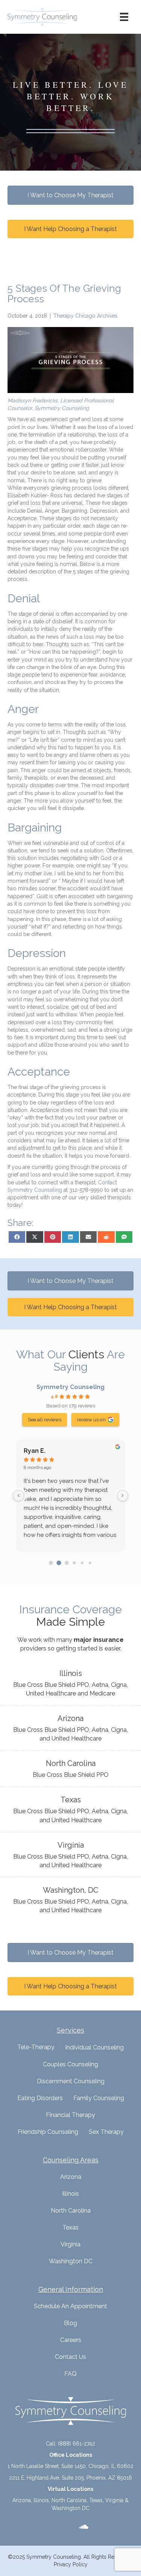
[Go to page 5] (90, 1563)
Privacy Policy (71, 2564)
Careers (71, 2340)
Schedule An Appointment (70, 2306)
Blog (70, 2323)
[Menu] (124, 17)
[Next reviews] (123, 1496)
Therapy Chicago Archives (86, 316)
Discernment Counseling (71, 2081)
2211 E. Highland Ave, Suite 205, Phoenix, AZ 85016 (70, 2478)
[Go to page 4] (82, 1563)
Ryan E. (35, 1451)
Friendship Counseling (48, 2132)
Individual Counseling (94, 2047)
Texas (70, 2227)
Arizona (71, 2177)
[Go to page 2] (67, 1563)
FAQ (70, 2374)
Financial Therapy (70, 2115)
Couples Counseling (70, 2064)
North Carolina (71, 2211)
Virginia (70, 2244)
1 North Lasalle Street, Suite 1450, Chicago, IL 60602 (70, 2466)
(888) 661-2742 (77, 2444)
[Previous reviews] (18, 1496)
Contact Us (70, 2357)
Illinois (70, 2194)
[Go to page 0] (51, 1563)
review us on (91, 1419)
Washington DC (71, 2261)
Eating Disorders (40, 2098)
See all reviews (45, 1419)
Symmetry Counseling (70, 1387)
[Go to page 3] (74, 1563)
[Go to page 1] (59, 1563)
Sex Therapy (106, 2132)
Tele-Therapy (36, 2047)
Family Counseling (99, 2098)
